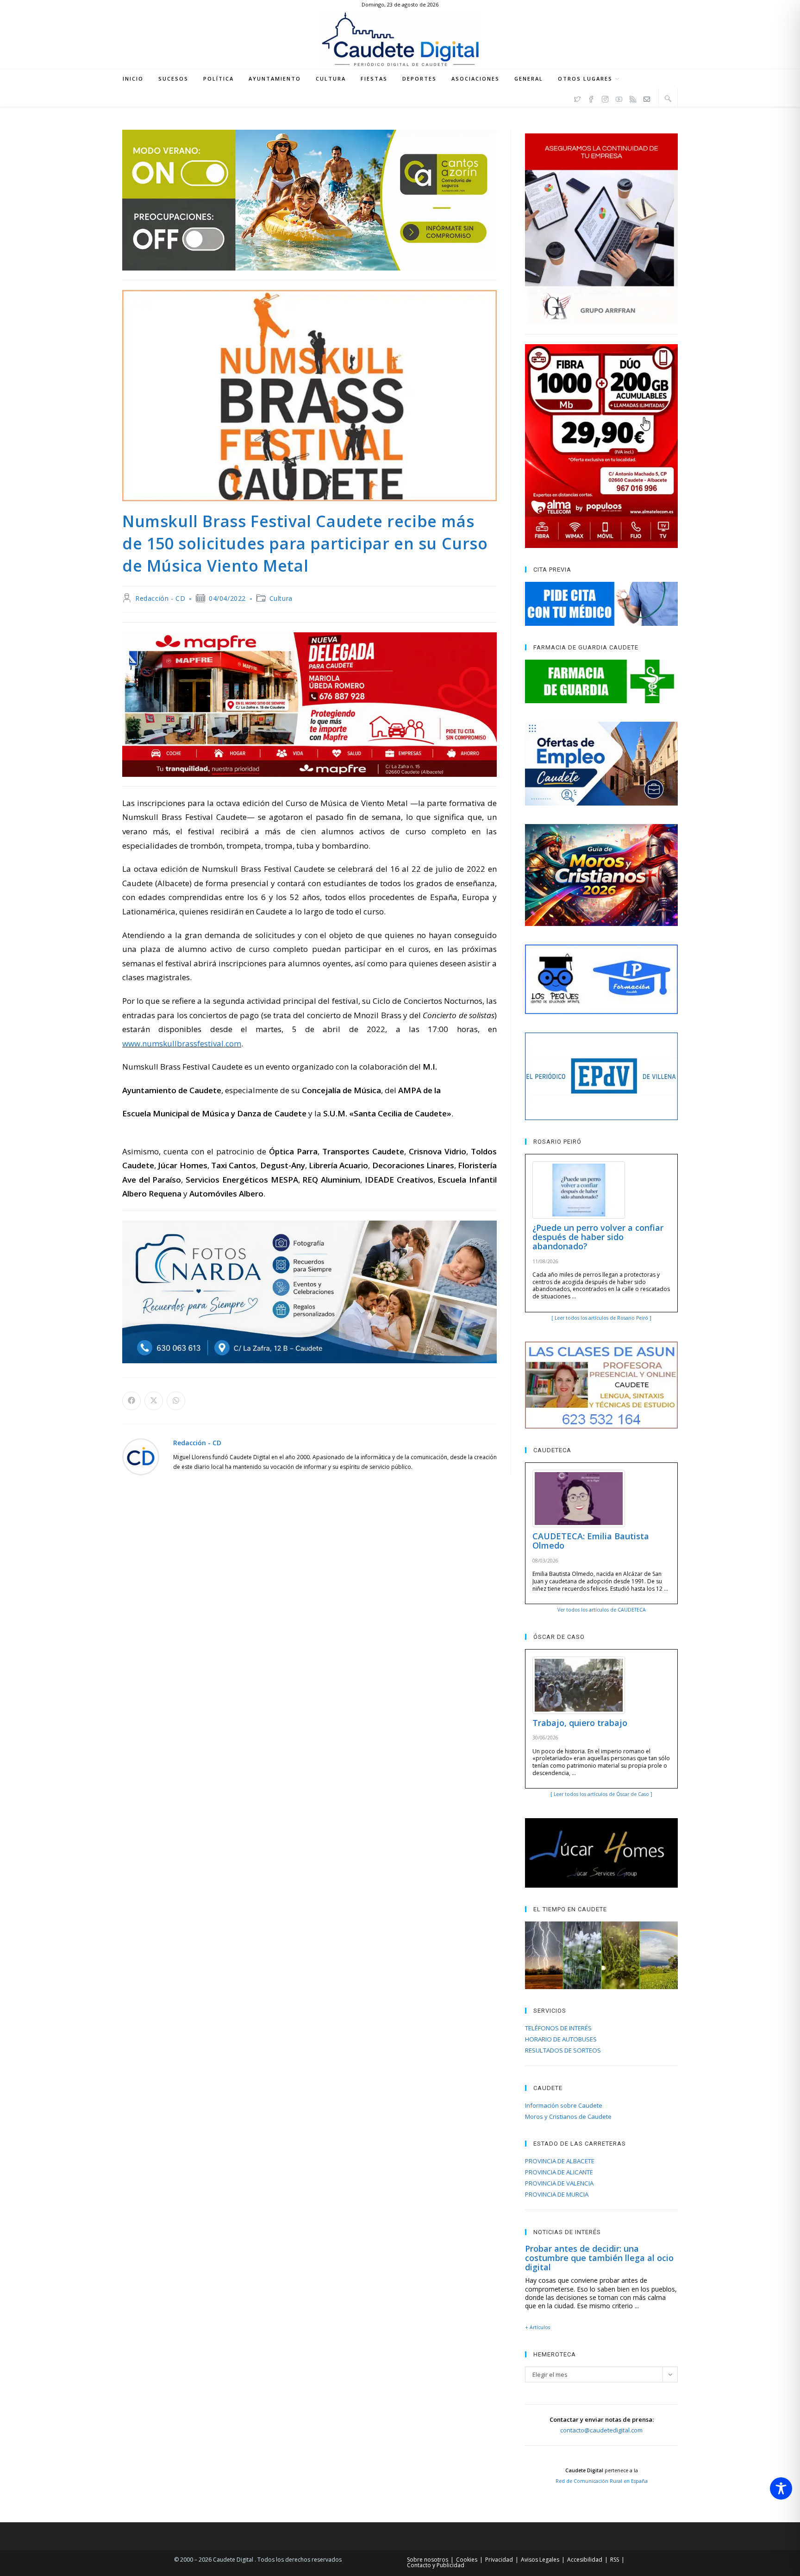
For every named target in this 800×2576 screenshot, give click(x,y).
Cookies (467, 2560)
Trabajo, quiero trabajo (580, 1723)
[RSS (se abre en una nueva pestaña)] (633, 98)
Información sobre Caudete (564, 2105)
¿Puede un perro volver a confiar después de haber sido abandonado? (598, 1237)
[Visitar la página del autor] (141, 1456)
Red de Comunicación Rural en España (602, 2481)
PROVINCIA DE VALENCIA (559, 2183)
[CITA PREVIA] (601, 604)
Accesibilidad (585, 2560)
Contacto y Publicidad (436, 2565)
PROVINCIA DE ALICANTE (559, 2172)
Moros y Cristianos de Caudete (568, 2116)
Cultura (281, 598)
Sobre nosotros (428, 2560)
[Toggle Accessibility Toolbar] (781, 2488)
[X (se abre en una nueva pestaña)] (577, 98)
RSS (615, 2560)
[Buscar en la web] (668, 98)
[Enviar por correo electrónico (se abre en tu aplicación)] (647, 98)
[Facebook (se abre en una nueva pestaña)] (591, 98)
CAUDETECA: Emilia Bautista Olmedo (591, 1541)
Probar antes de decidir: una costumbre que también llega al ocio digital (599, 2258)
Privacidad (499, 2560)
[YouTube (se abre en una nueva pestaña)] (619, 98)
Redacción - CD (160, 598)
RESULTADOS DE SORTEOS (563, 2050)
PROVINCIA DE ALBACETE (560, 2161)
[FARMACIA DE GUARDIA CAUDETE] (601, 681)
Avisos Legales (540, 2560)
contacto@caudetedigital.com (601, 2430)
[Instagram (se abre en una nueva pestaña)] (605, 98)
